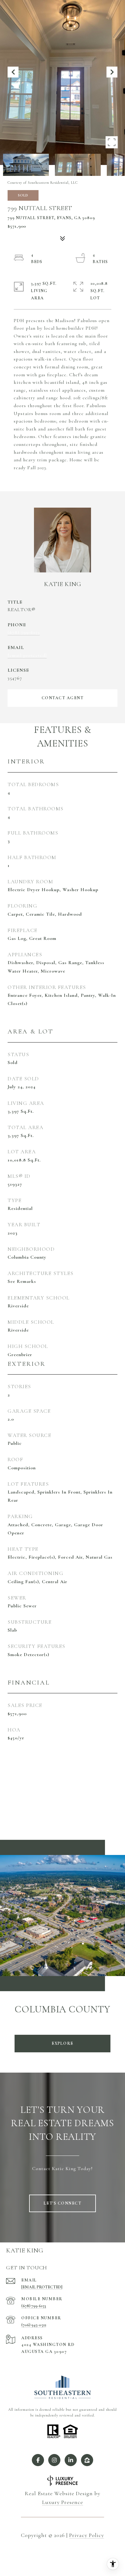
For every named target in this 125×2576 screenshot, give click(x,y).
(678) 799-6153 (24, 632)
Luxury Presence (63, 2502)
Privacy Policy (87, 2535)
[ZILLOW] (87, 2460)
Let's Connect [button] (63, 2203)
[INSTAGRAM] (54, 2460)
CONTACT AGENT (63, 698)
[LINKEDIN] (71, 2460)
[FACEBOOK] (38, 2460)
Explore (62, 2043)
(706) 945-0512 (34, 2325)
